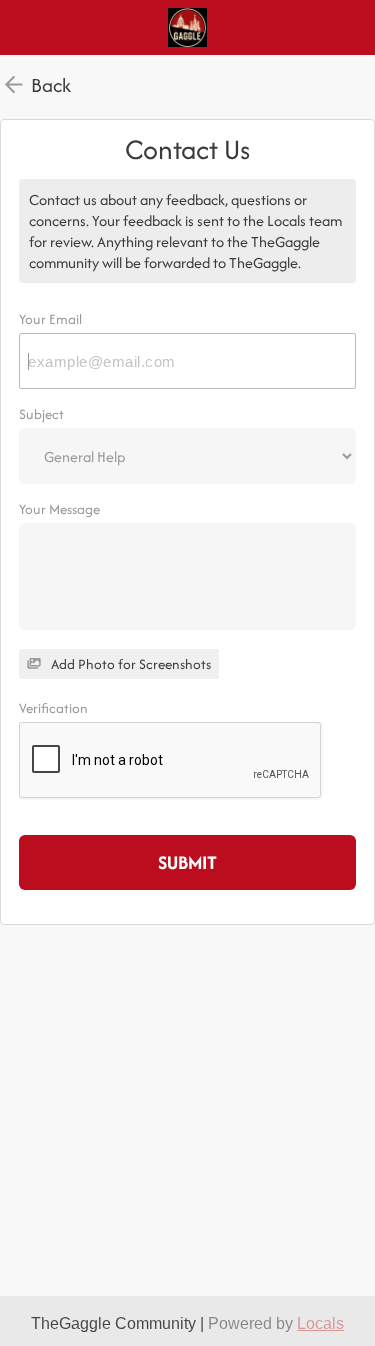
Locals (320, 1323)
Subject (41, 414)
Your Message (59, 509)
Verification (53, 708)
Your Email (50, 319)
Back (51, 85)
